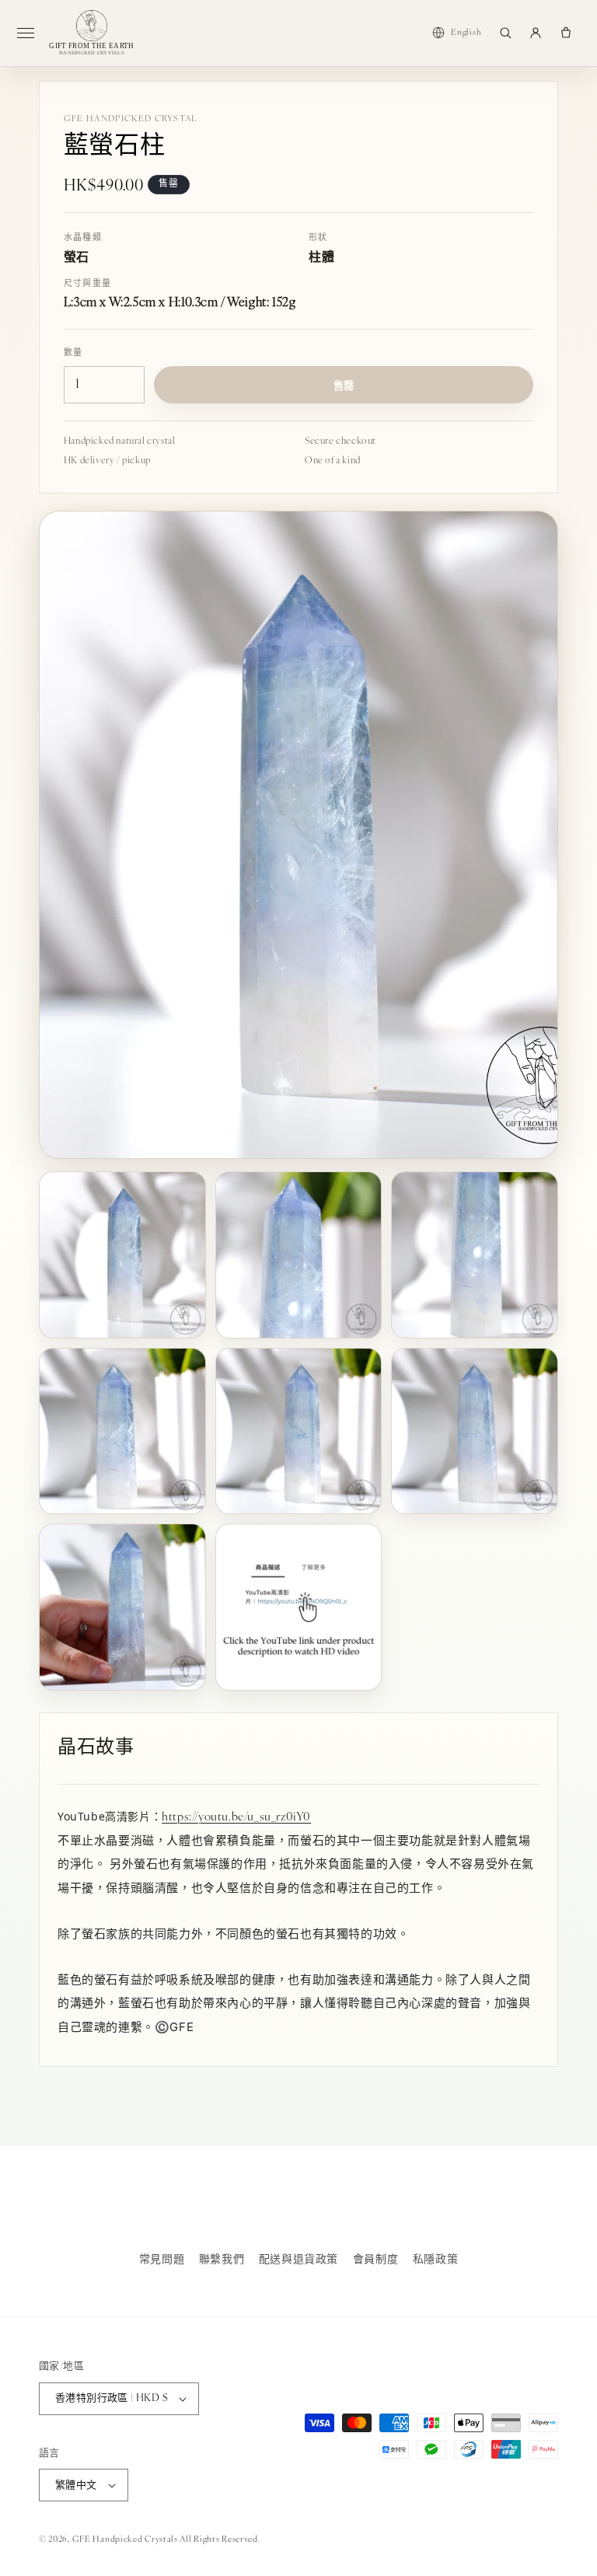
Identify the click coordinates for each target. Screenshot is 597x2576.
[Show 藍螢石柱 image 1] (122, 1255)
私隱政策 (435, 2260)
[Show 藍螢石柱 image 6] (475, 1431)
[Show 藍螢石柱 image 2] (299, 1255)
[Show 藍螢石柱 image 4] (122, 1431)
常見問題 (162, 2260)
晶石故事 (96, 1748)
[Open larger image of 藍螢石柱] (298, 835)
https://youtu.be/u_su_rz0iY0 (236, 1818)
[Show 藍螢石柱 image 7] (122, 1607)
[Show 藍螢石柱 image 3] (475, 1255)
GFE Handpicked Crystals (125, 2540)
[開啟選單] (32, 33)
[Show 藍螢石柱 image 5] (299, 1431)
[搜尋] (505, 33)
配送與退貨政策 (298, 2260)
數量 (73, 353)
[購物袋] (566, 33)
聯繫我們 (222, 2260)
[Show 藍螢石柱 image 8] (299, 1607)
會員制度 (375, 2260)
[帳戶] (536, 33)
